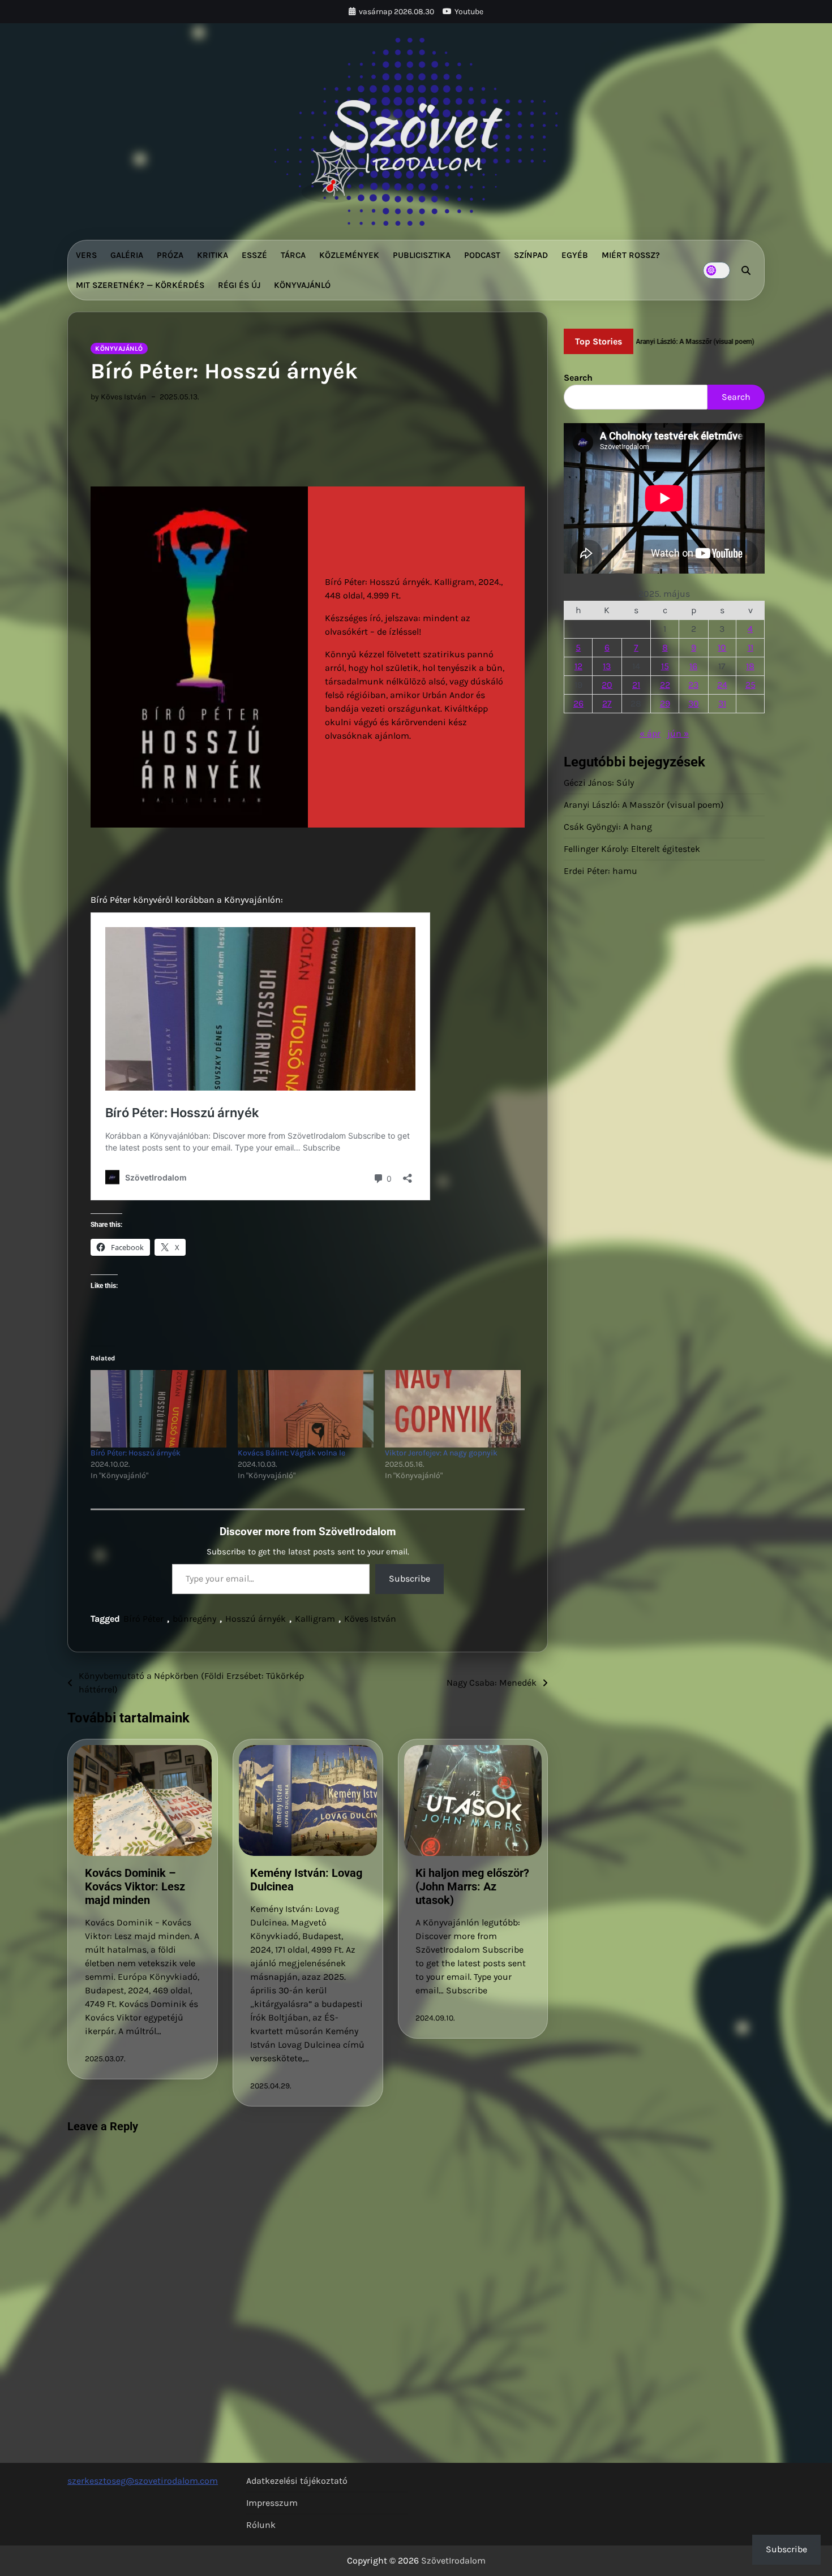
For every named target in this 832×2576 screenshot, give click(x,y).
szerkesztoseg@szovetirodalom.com (143, 2481)
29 (665, 703)
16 (693, 666)
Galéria (127, 255)
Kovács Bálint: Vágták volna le (291, 1453)
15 (665, 666)
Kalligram (315, 1619)
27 (607, 703)
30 (694, 703)
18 (750, 666)
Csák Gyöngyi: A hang (608, 827)
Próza (170, 255)
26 (578, 703)
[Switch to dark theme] (717, 270)
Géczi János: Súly (599, 783)
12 (578, 666)
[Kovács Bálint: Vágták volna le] (306, 1409)
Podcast (482, 255)
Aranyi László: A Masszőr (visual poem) (644, 805)
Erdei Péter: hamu (601, 871)
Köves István (370, 1619)
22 (665, 685)
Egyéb (575, 255)
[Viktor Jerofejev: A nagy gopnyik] (453, 1409)
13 (607, 666)
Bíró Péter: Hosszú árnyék (136, 1453)
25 (750, 685)
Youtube (469, 12)
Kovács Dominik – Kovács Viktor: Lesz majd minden (135, 1886)
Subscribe (409, 1578)
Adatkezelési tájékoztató (297, 2481)
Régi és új (239, 285)
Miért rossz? (631, 255)
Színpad (531, 255)
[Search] (746, 270)
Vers (86, 255)
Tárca (293, 255)
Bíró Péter (143, 1619)
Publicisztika (422, 255)
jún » (678, 733)
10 (722, 647)
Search (578, 378)
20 (607, 685)
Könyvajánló (302, 285)
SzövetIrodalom (453, 2560)
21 (636, 685)
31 (722, 703)
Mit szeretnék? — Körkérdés (140, 285)
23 (693, 685)
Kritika (213, 255)
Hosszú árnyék (256, 1619)
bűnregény (194, 1619)
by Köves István (118, 397)
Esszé (254, 255)
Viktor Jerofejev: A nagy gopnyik (441, 1453)
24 (722, 685)
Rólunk (261, 2525)
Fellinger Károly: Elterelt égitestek (632, 849)
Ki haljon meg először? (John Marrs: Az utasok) (472, 1886)
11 (750, 647)
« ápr (650, 733)
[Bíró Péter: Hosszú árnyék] (158, 1409)
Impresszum (272, 2503)
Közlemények (349, 255)
